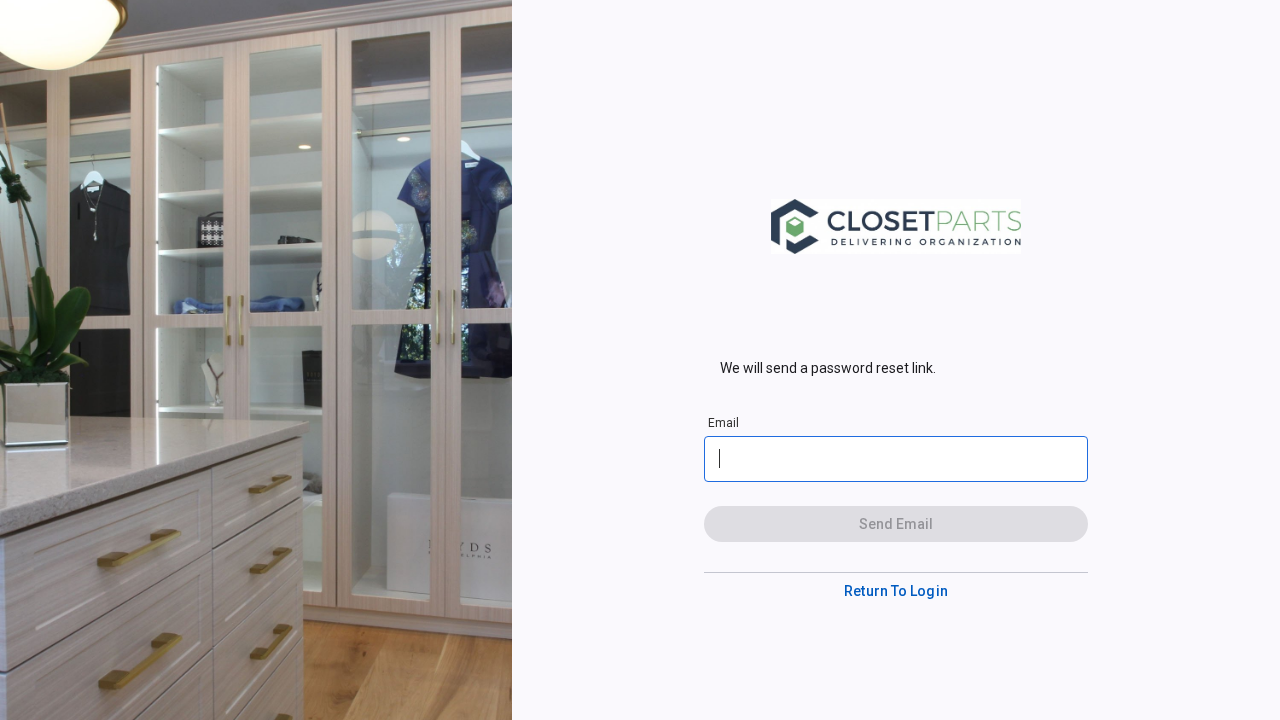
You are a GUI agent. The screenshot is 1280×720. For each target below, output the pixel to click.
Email (723, 423)
